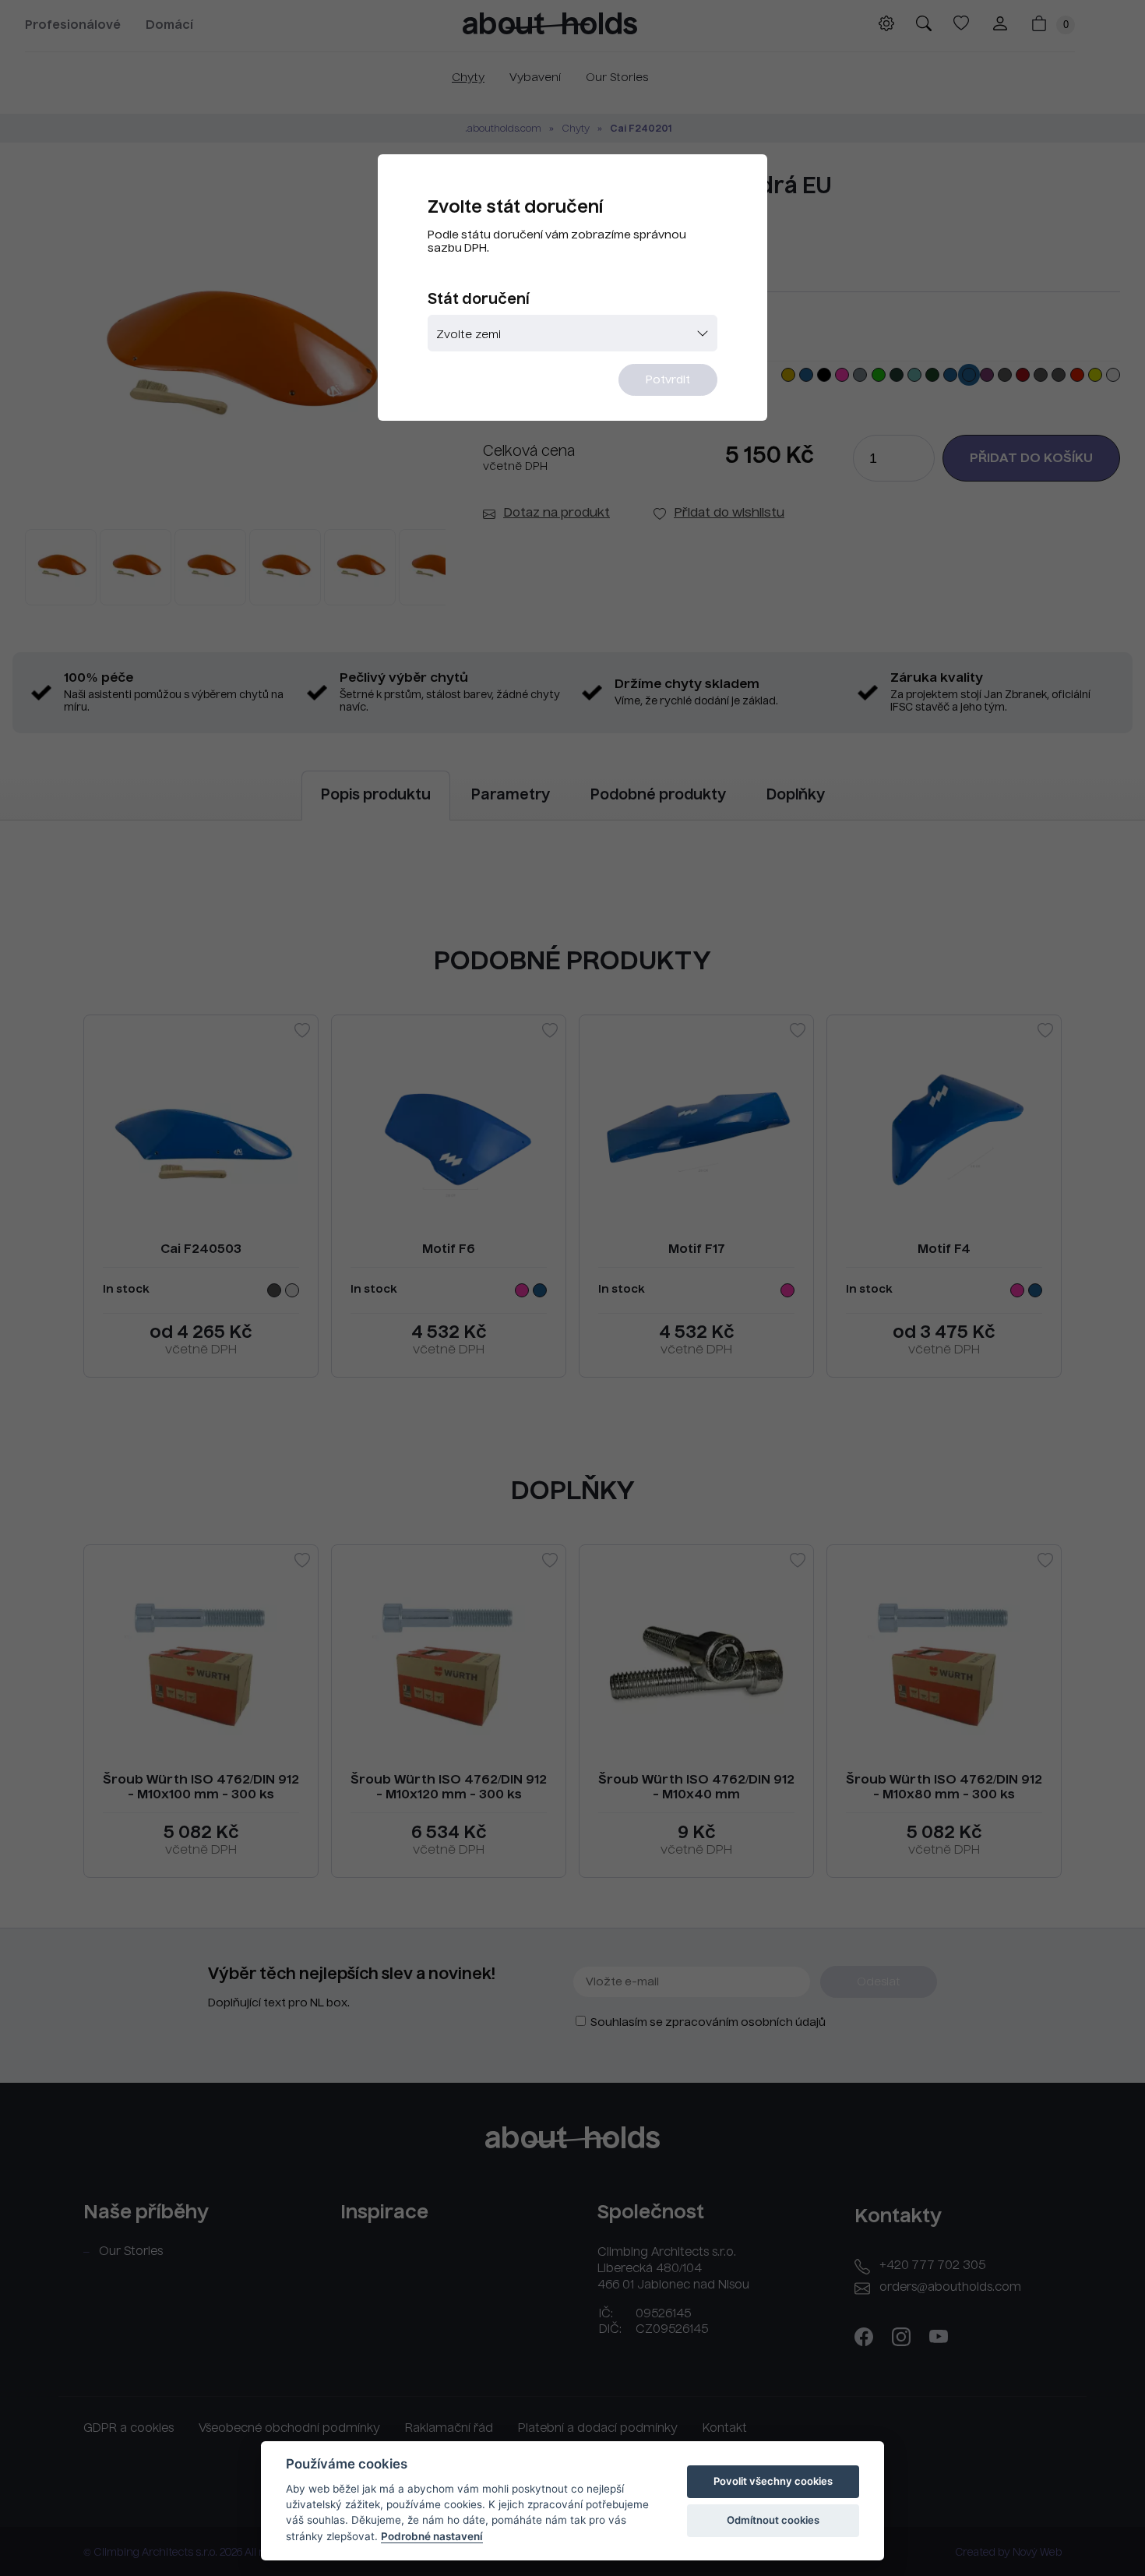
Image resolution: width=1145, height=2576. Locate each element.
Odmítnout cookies (773, 2520)
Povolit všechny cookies (773, 2481)
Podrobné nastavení (432, 2536)
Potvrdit (668, 380)
